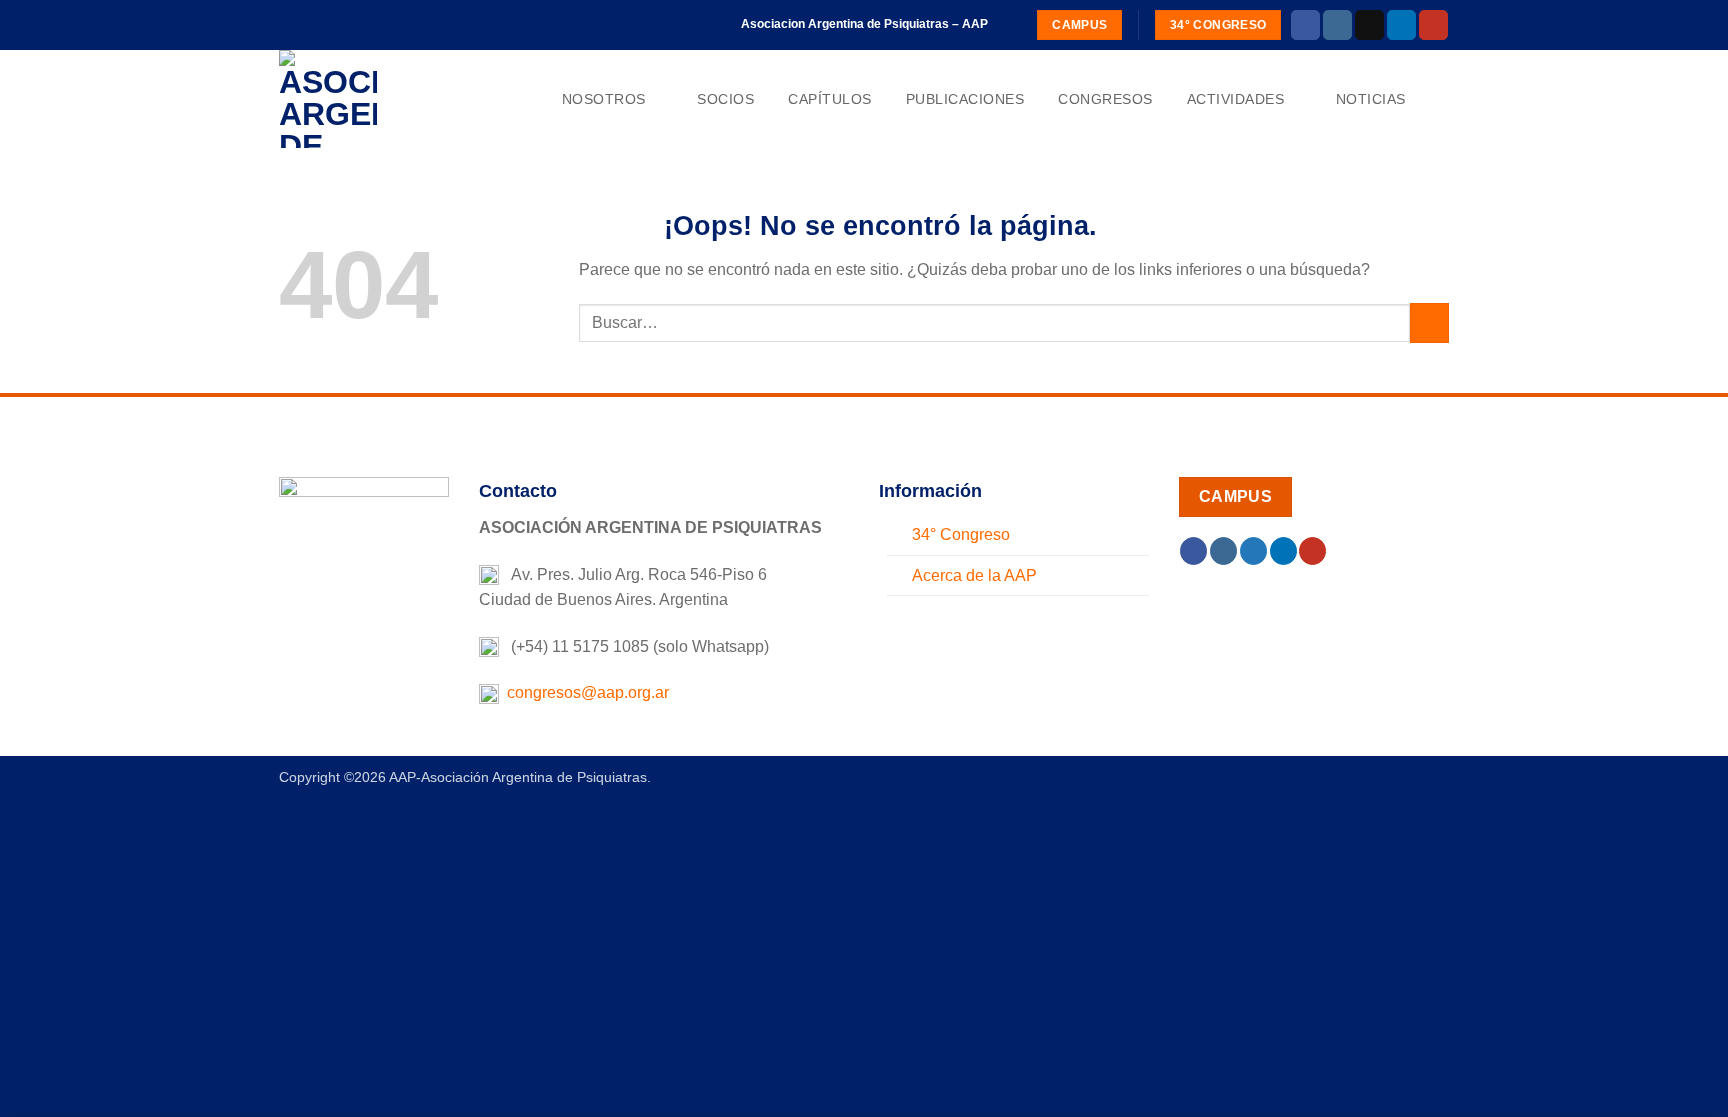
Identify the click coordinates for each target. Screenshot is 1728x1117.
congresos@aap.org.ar (584, 692)
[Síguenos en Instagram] (1337, 25)
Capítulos (830, 99)
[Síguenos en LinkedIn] (1401, 25)
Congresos (1105, 99)
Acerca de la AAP (974, 575)
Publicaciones (965, 99)
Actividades (1236, 99)
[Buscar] (1440, 99)
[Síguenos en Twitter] (1253, 551)
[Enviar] (1429, 322)
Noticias (1371, 99)
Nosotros (604, 99)
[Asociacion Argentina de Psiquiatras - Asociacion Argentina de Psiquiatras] (379, 99)
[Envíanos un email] (1369, 25)
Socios (725, 99)
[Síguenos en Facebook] (1305, 25)
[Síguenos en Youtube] (1433, 25)
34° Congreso (961, 534)
